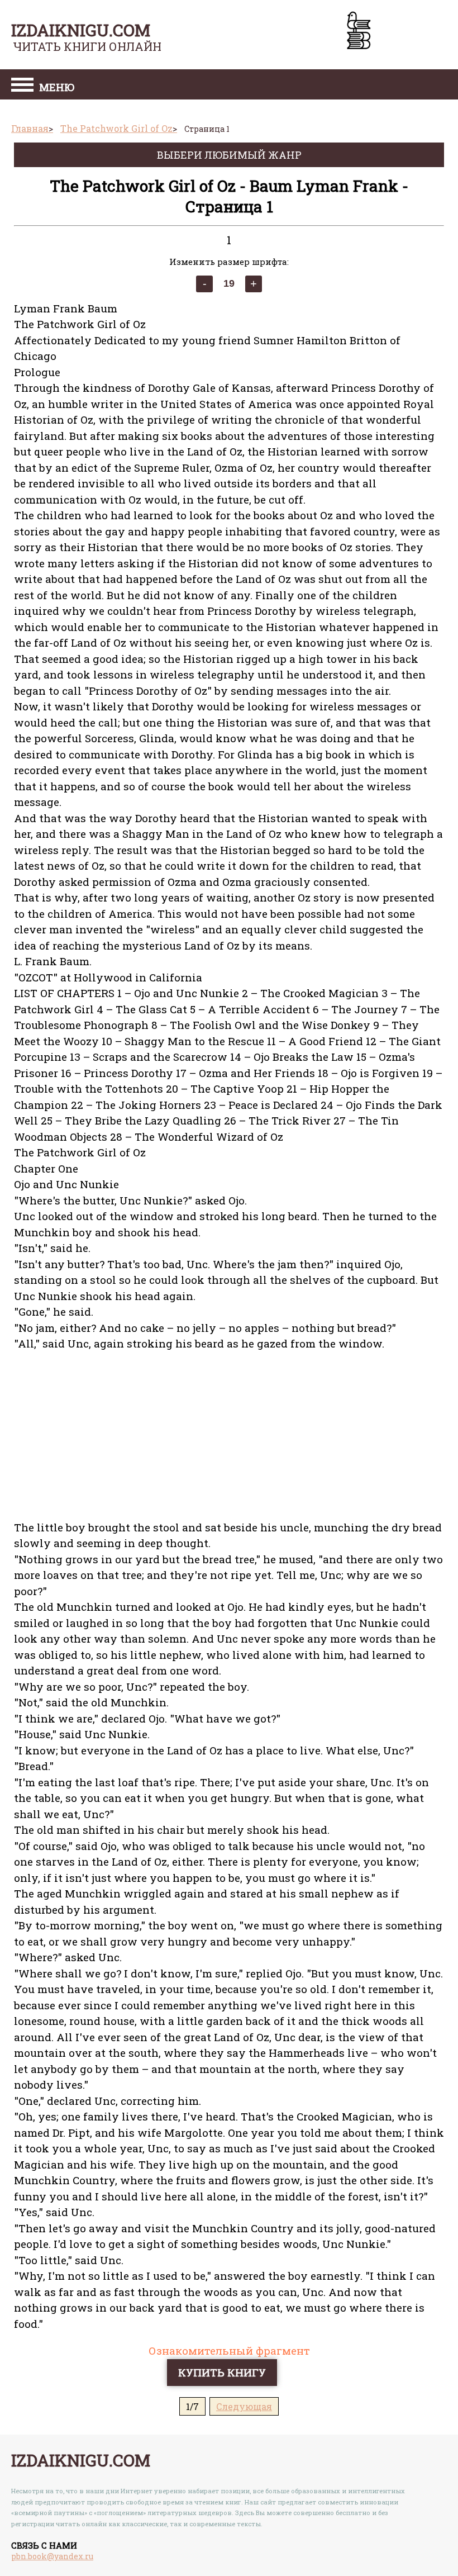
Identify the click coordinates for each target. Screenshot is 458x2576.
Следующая (244, 2406)
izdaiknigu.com (81, 30)
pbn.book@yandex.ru (52, 2556)
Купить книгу (222, 2372)
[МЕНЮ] (22, 86)
